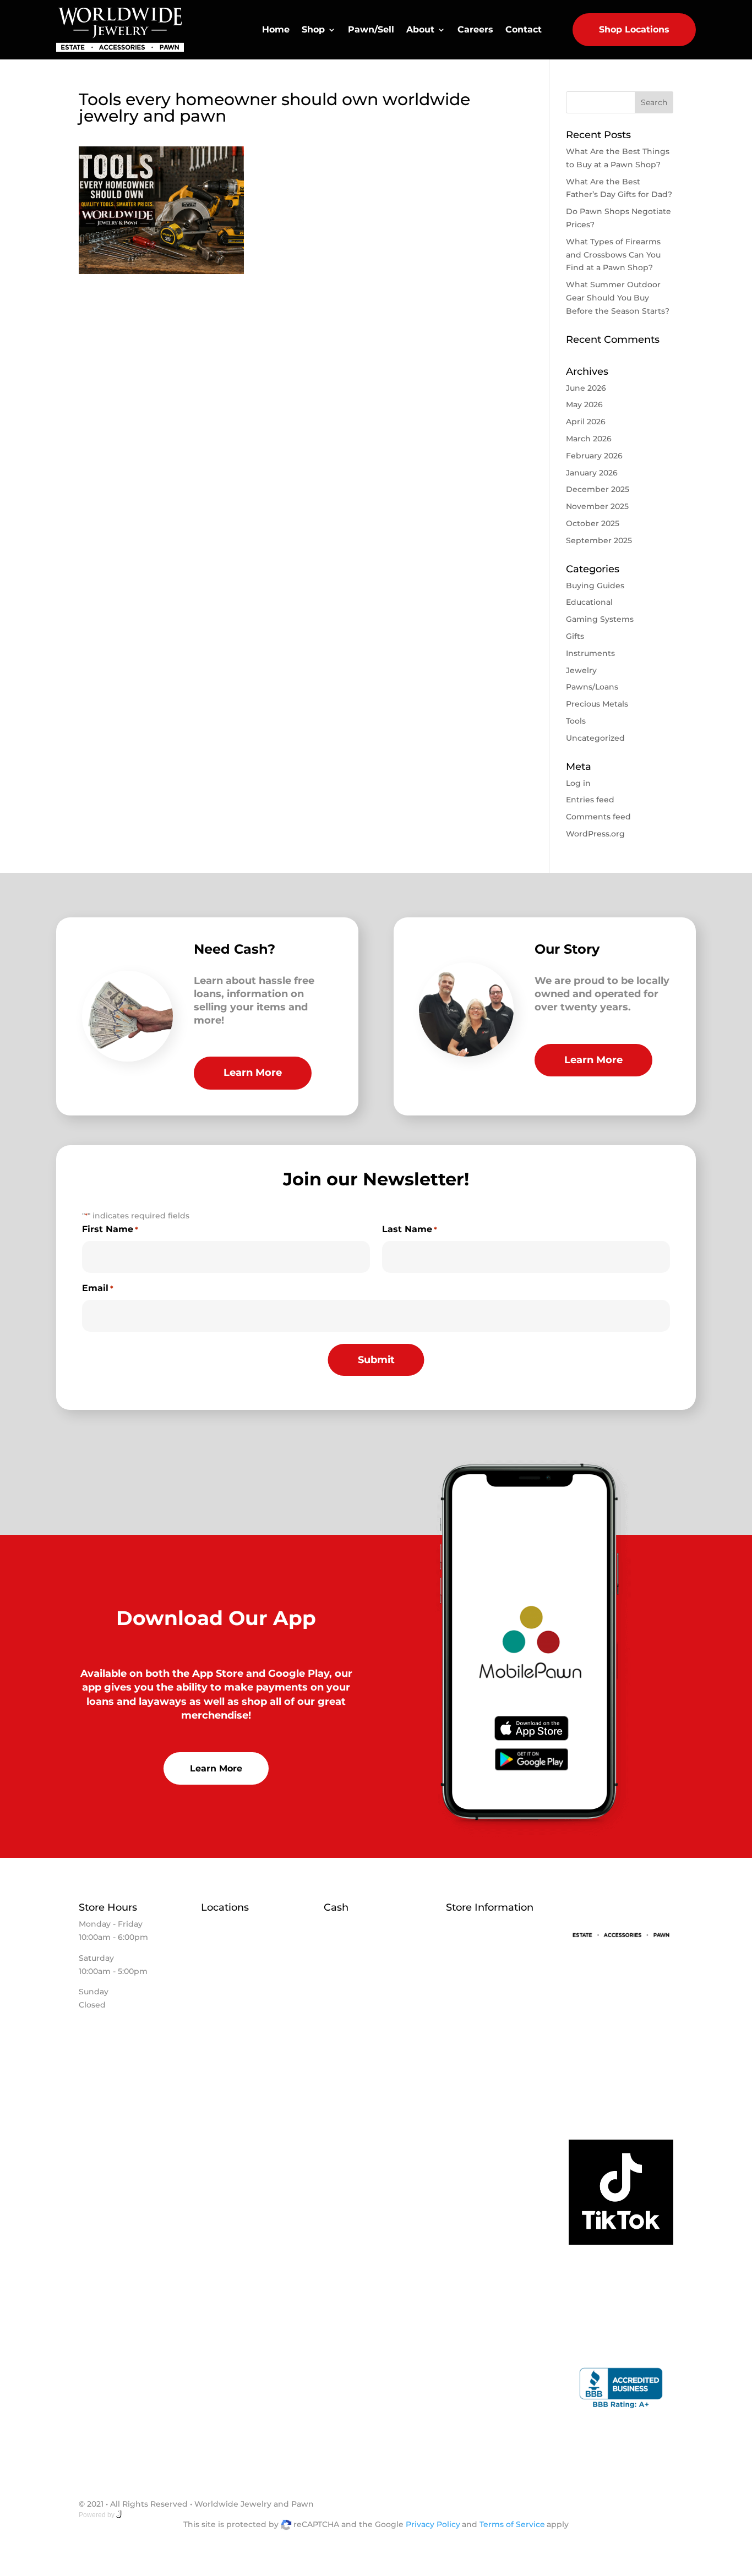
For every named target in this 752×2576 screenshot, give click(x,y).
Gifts (575, 636)
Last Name (410, 1229)
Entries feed (590, 800)
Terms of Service (512, 2524)
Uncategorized (595, 738)
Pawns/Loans (592, 687)
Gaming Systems (600, 619)
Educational (589, 602)
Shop (313, 29)
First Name (110, 1229)
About (420, 29)
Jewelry (581, 670)
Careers (475, 29)
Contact (524, 29)
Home (276, 29)
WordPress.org (595, 834)
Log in (578, 783)
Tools (576, 721)
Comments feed (598, 817)
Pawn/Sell (371, 29)
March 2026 (589, 439)
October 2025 (593, 523)
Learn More (253, 1073)
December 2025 (598, 489)
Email (98, 1288)
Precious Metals (597, 704)
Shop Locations (634, 29)
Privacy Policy (433, 2524)
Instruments (590, 653)
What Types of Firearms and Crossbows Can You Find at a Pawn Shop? (613, 255)
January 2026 (592, 473)
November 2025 (597, 506)
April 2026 (586, 422)
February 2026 (594, 456)
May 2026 (584, 404)
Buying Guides (595, 586)
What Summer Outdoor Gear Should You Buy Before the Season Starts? (618, 298)
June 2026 (586, 388)
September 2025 (599, 540)
